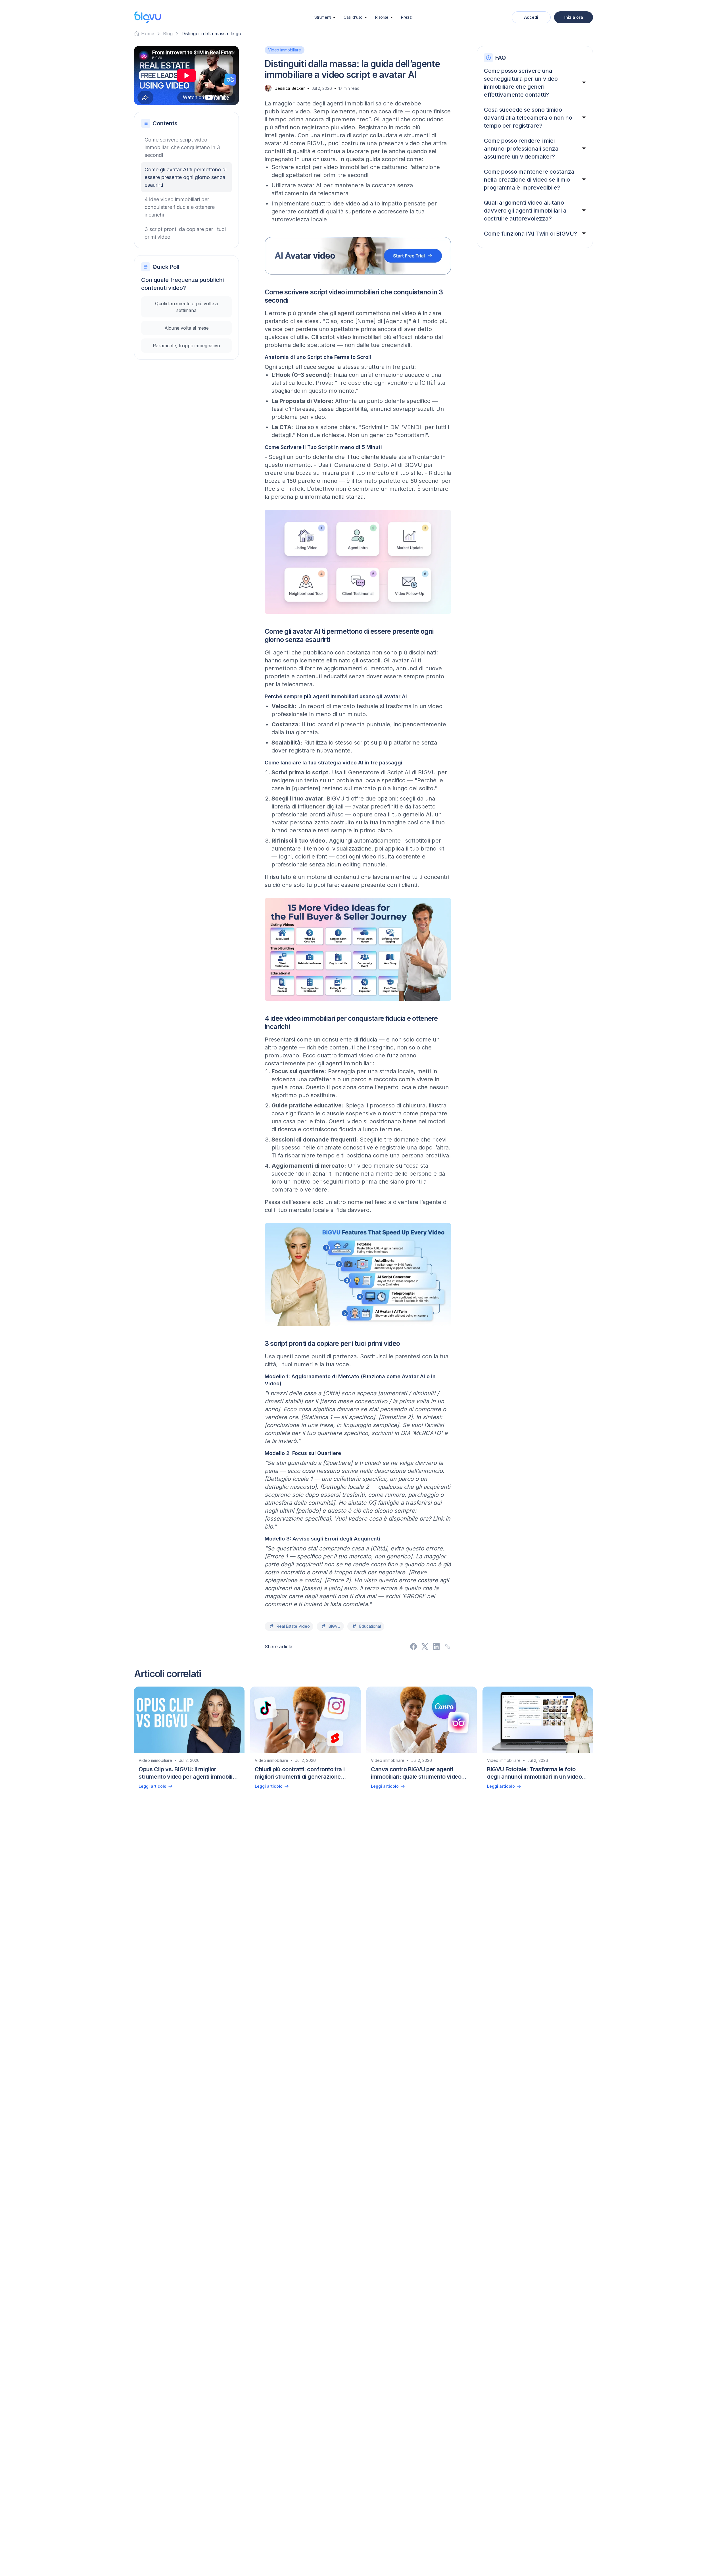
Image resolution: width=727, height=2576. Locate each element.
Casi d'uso (353, 17)
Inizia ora (574, 17)
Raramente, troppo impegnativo (186, 346)
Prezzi (407, 17)
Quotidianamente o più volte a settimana (186, 307)
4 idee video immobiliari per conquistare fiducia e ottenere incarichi (180, 207)
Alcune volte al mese (187, 328)
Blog (168, 34)
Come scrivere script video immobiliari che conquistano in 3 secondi (182, 147)
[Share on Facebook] (413, 1646)
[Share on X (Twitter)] (425, 1646)
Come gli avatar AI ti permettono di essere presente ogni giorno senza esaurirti (186, 177)
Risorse (382, 17)
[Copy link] (448, 1646)
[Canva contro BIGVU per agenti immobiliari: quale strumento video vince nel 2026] (422, 1740)
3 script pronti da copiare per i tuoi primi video (185, 233)
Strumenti (323, 17)
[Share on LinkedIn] (436, 1646)
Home (148, 34)
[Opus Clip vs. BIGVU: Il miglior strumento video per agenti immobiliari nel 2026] (189, 1740)
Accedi (531, 17)
